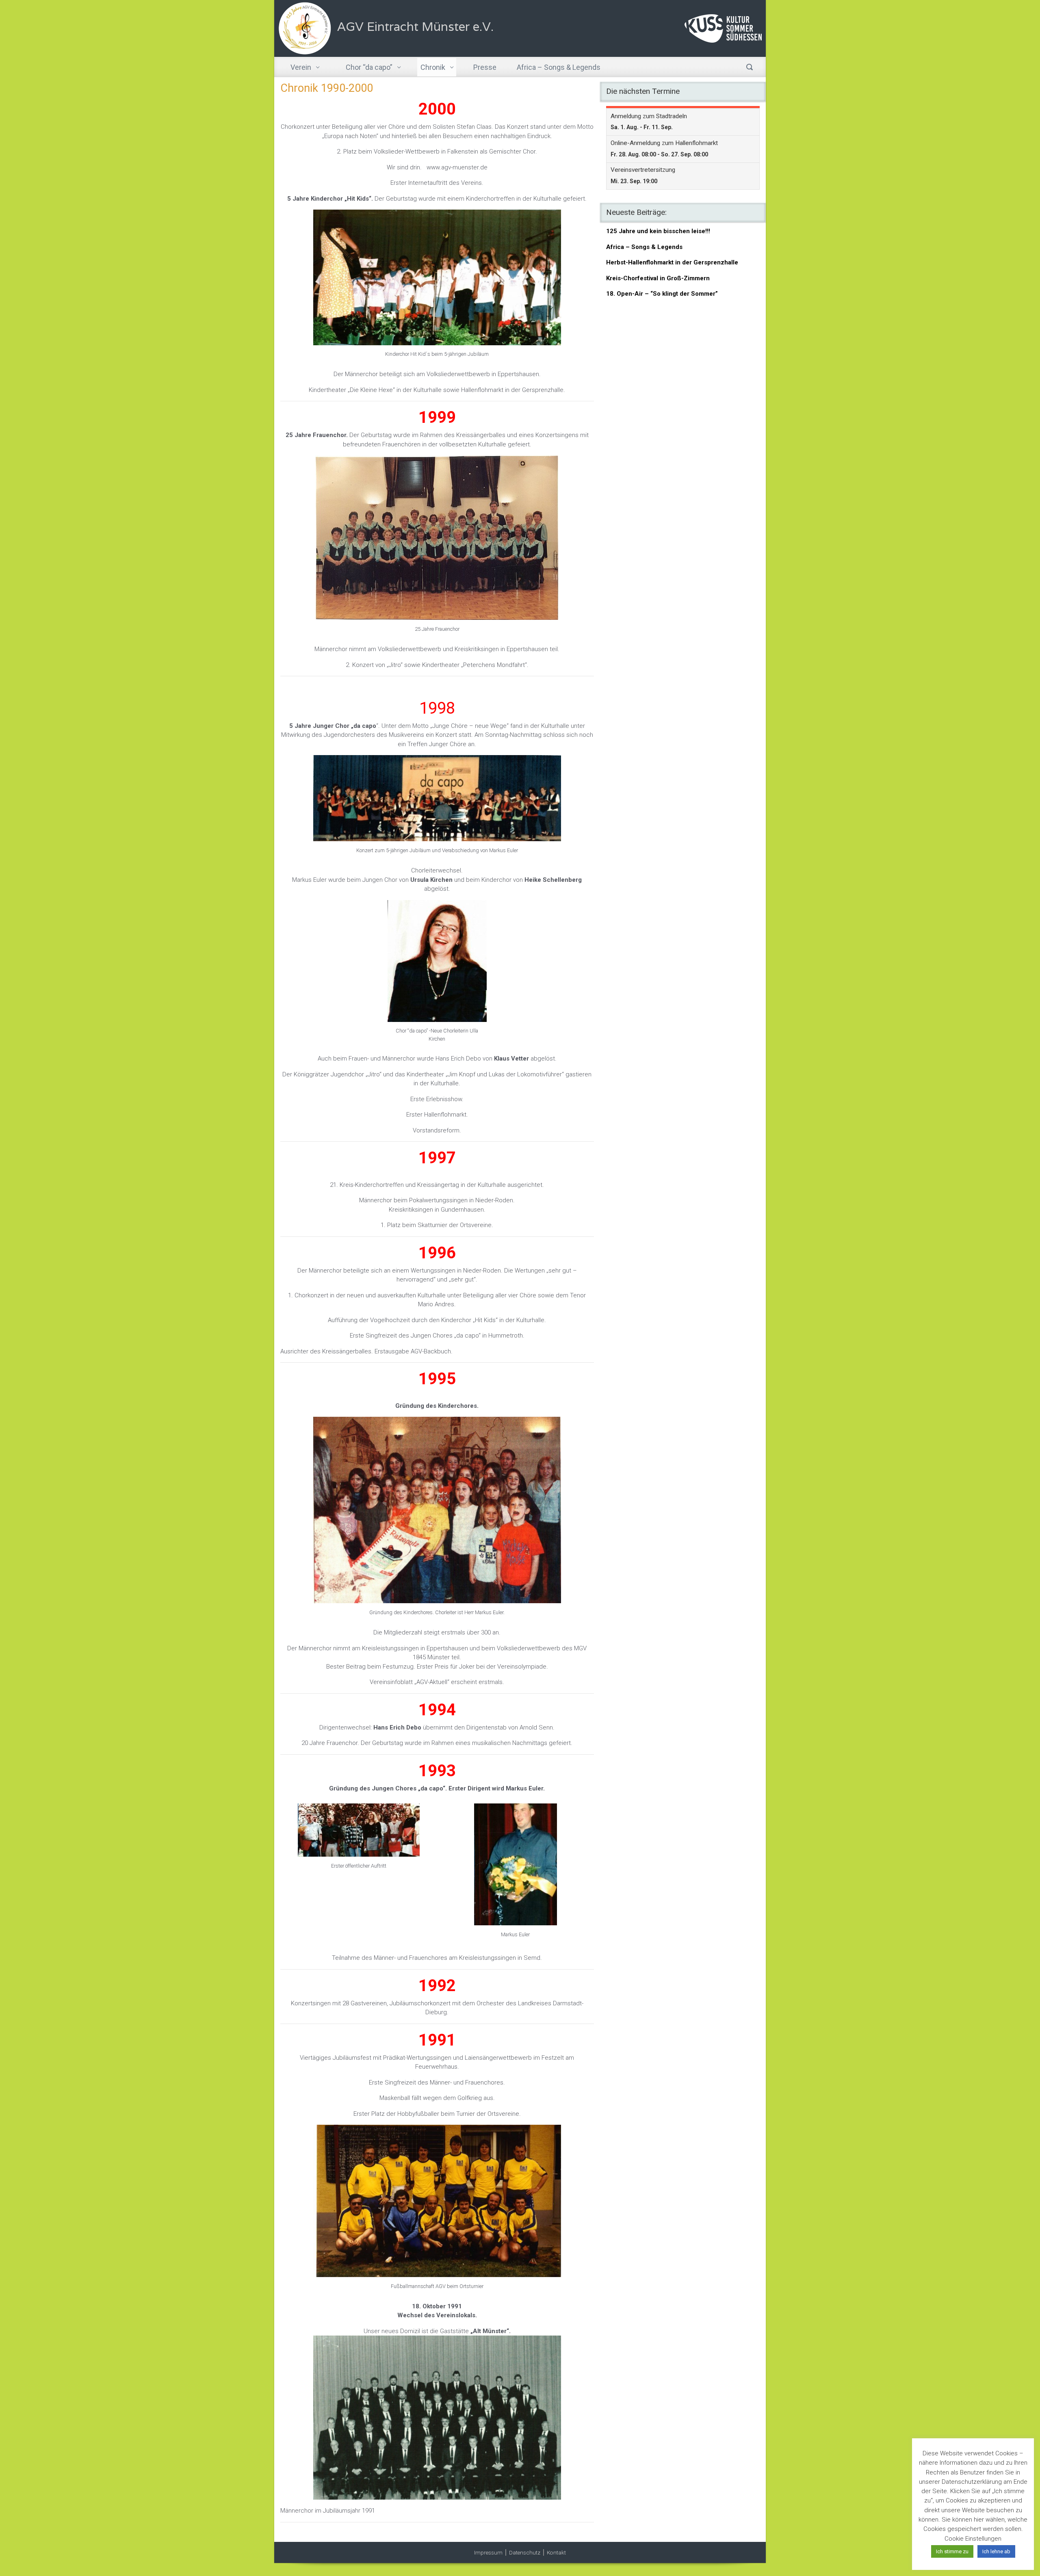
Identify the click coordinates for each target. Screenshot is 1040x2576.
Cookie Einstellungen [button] (973, 2539)
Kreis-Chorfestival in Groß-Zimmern (658, 278)
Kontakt (556, 2552)
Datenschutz (525, 2552)
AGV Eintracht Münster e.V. (415, 27)
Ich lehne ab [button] (996, 2551)
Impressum (488, 2552)
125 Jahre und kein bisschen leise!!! (658, 231)
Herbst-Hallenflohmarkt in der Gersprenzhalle (672, 262)
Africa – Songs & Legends (644, 247)
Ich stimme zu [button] (952, 2551)
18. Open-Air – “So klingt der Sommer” (662, 294)
